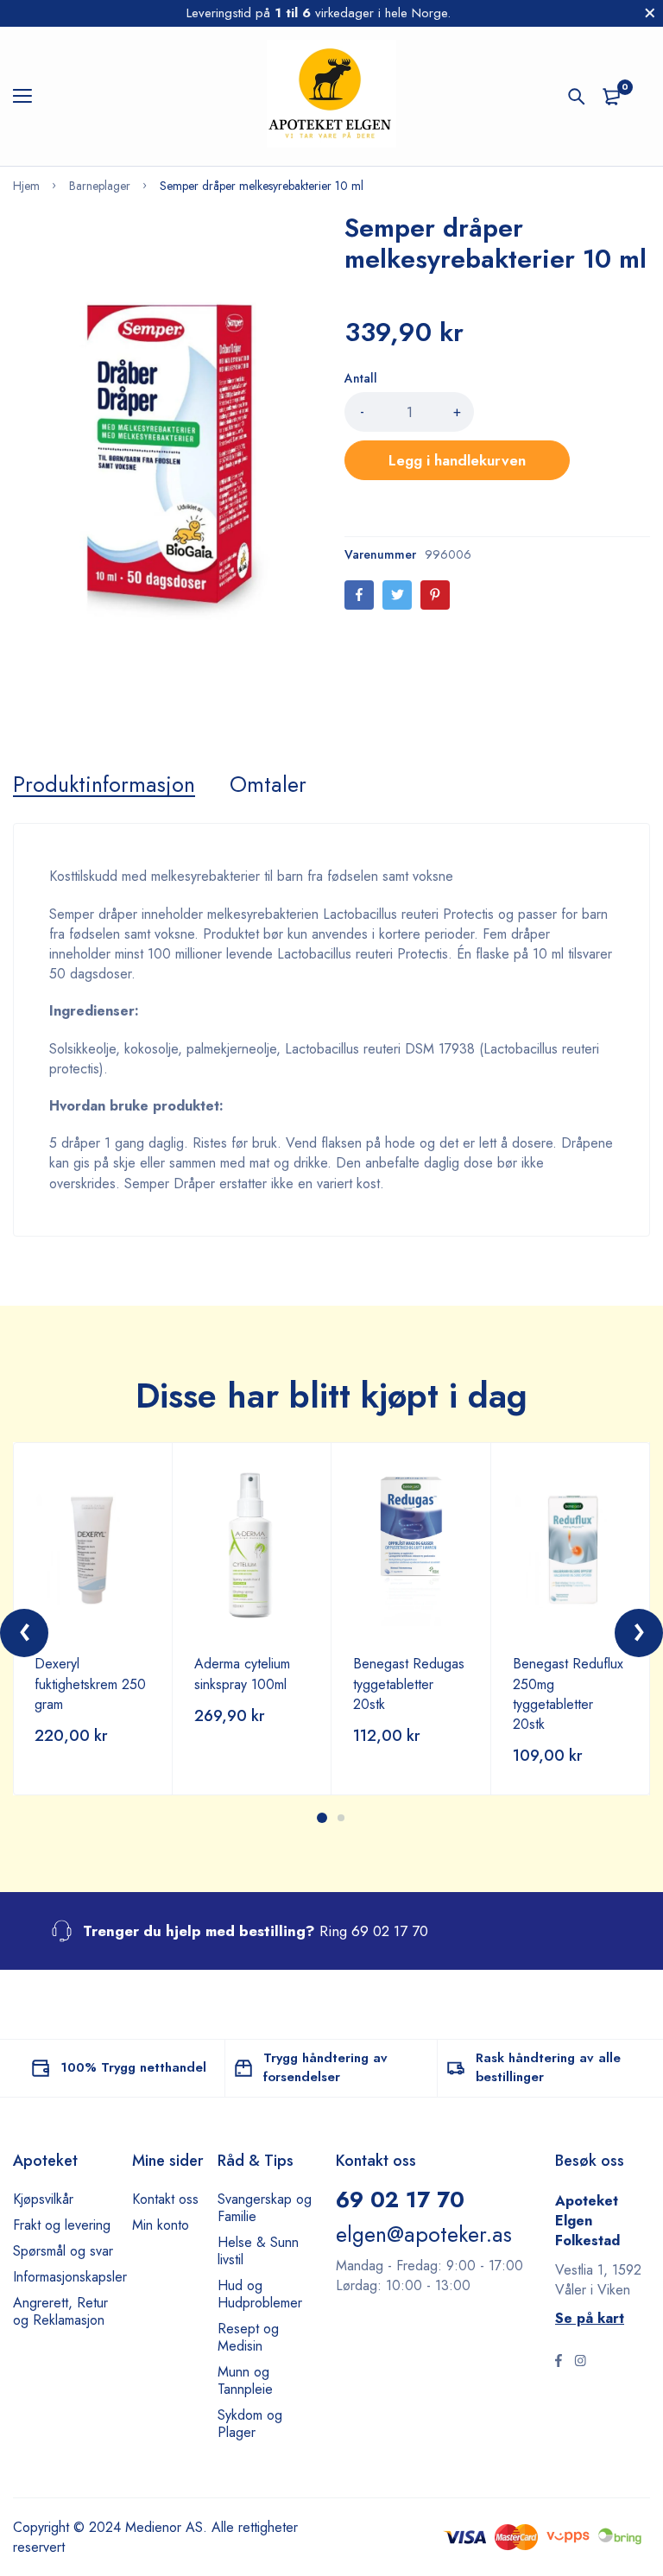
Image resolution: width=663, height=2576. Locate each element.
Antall (361, 378)
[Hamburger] (29, 97)
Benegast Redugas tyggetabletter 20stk (409, 1684)
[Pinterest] (435, 595)
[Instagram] (580, 2363)
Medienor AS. (166, 2527)
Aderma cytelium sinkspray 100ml (242, 1674)
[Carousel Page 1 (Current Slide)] (322, 1818)
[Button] (577, 97)
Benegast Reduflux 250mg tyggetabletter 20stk (568, 1693)
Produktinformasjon (104, 784)
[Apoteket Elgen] (331, 96)
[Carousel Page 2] (341, 1818)
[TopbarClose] (650, 13)
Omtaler (268, 784)
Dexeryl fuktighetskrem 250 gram (90, 1684)
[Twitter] (397, 595)
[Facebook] (359, 595)
